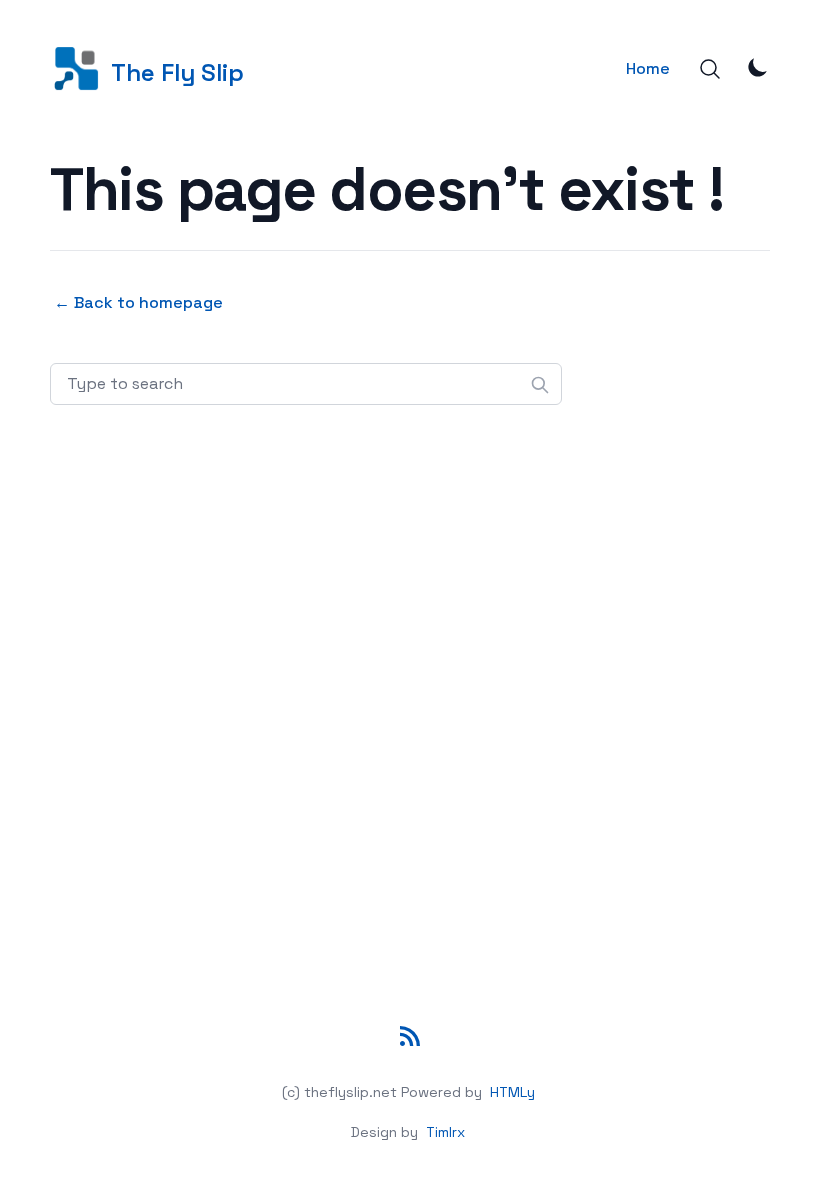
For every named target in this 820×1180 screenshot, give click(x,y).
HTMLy (512, 1092)
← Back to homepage (138, 302)
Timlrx (445, 1132)
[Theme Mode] (758, 67)
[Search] (710, 69)
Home (648, 68)
